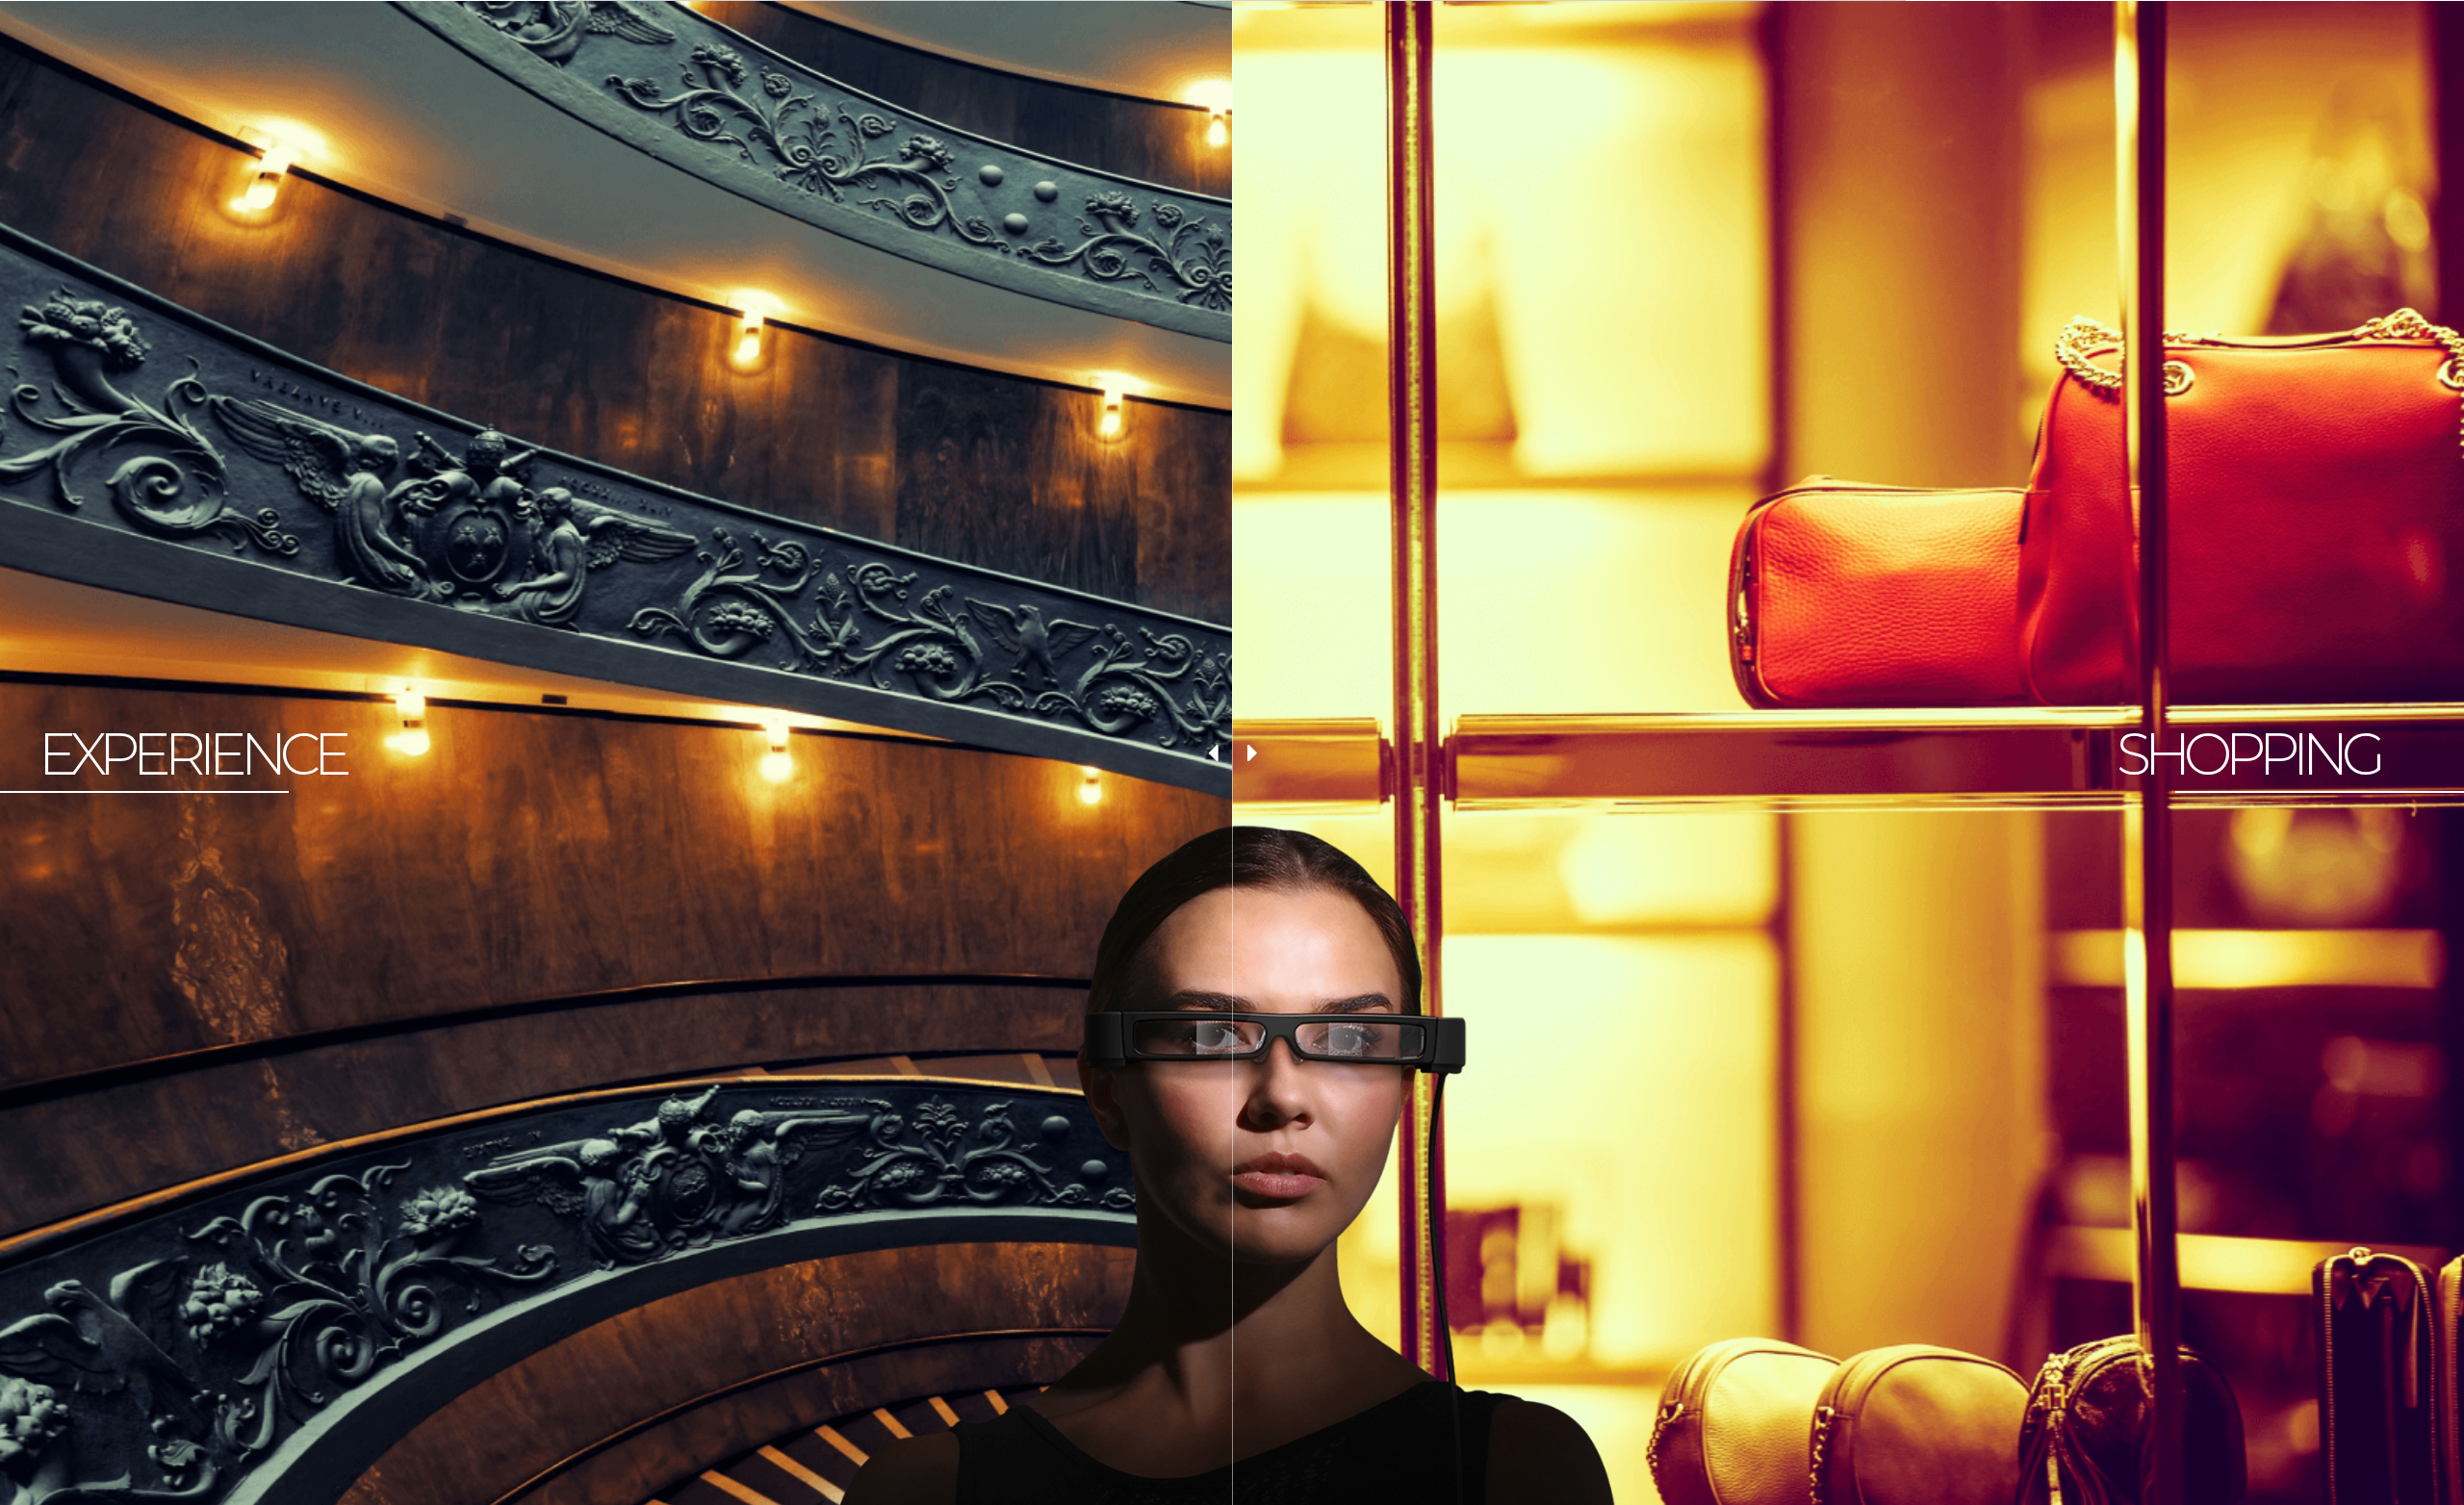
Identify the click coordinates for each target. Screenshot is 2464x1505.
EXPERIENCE (192, 754)
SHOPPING (2248, 754)
